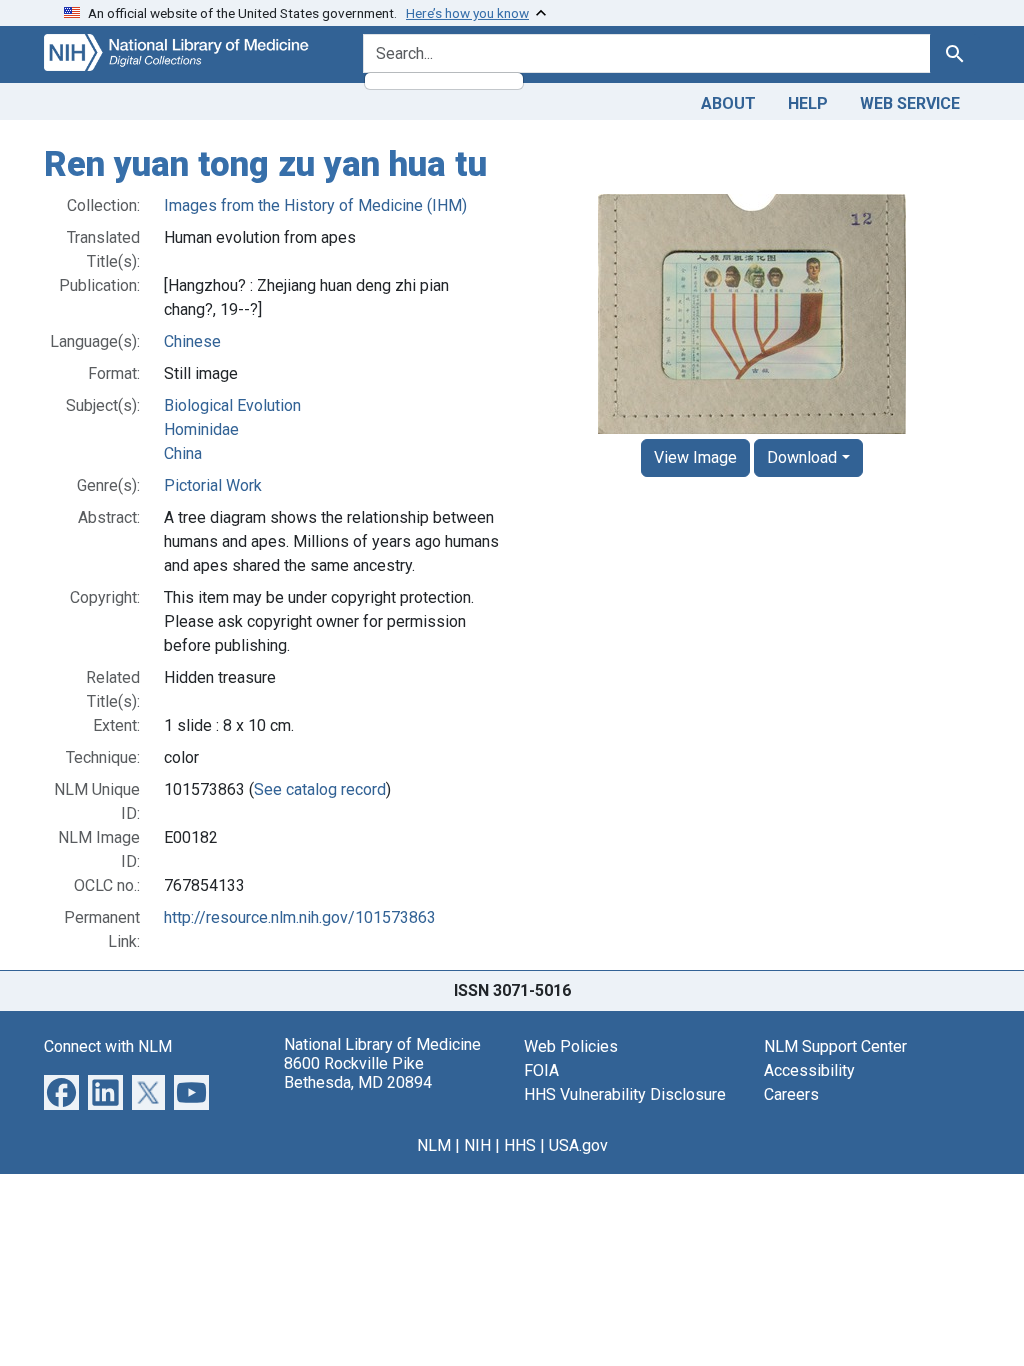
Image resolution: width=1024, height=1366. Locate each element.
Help (808, 103)
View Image (695, 457)
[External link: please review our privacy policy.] (61, 1090)
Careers (791, 1094)
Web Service (910, 103)
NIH (477, 1145)
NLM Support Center (835, 1046)
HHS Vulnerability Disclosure (625, 1094)
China (183, 453)
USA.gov (578, 1145)
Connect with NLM (108, 1046)
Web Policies (571, 1046)
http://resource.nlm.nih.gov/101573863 (300, 917)
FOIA (541, 1070)
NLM (434, 1145)
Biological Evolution (232, 405)
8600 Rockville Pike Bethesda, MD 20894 (358, 1073)
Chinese (192, 341)
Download (802, 457)
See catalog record (320, 789)
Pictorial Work (213, 485)
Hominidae (201, 429)
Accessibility (809, 1070)
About (728, 103)
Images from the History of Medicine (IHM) (315, 205)
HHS (520, 1145)
